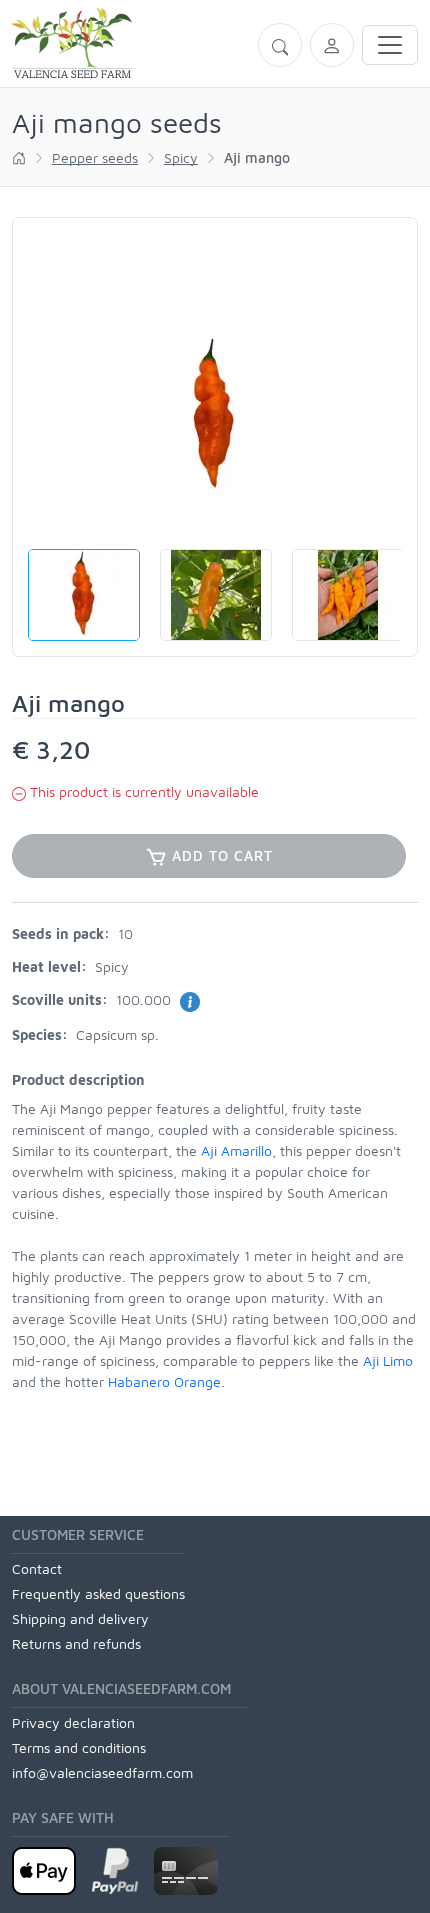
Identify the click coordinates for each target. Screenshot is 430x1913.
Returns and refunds (76, 1643)
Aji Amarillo (236, 1150)
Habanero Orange (164, 1381)
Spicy (181, 157)
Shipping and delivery (80, 1618)
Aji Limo (388, 1360)
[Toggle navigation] (390, 45)
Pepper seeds (95, 157)
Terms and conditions (79, 1747)
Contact (37, 1568)
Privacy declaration (73, 1722)
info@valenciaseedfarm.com (102, 1772)
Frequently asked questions (98, 1593)
